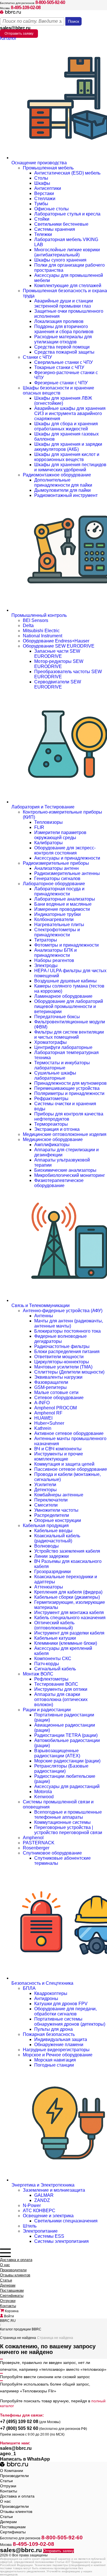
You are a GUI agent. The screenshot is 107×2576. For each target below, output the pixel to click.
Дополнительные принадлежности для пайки (63, 483)
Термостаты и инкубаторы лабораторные (62, 1065)
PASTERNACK (39, 1843)
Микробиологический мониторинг (70, 1175)
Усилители (45, 1485)
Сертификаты (12, 2296)
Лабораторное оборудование (54, 884)
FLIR (39, 827)
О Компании (12, 2471)
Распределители (52, 1515)
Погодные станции (54, 2065)
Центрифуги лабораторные (63, 1047)
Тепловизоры (49, 822)
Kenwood (44, 1797)
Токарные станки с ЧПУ (59, 367)
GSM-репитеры (51, 1387)
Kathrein (43, 1428)
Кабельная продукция (46, 1526)
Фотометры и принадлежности (66, 945)
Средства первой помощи (62, 347)
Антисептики (48, 188)
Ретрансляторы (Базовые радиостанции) (61, 1769)
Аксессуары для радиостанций (67, 1786)
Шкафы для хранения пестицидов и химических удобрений (70, 467)
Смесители (46, 1505)
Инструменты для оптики (61, 1689)
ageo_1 (8, 2454)
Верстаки (44, 193)
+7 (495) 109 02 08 (19, 2422)
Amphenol (33, 1838)
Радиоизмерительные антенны (67, 873)
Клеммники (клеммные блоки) (66, 1643)
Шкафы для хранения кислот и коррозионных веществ (67, 457)
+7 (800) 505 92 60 (19, 2428)
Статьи (6, 2280)
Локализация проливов (59, 321)
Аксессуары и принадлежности (67, 858)
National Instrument (43, 636)
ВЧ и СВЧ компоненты (58, 1449)
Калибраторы (49, 843)
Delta (28, 626)
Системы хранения (55, 229)
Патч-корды (47, 1664)
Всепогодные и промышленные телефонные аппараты (68, 1815)
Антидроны (46, 1999)
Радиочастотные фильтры (62, 1346)
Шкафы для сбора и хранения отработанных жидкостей (66, 426)
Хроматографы (51, 1042)
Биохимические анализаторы (65, 1170)
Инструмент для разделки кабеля (69, 1633)
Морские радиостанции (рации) (67, 1761)
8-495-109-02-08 (26, 8)
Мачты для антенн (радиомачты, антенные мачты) (69, 1323)
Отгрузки (8, 2301)
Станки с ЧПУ (37, 357)
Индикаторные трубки (57, 914)
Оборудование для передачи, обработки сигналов (65, 2011)
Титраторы (46, 940)
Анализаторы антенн (56, 868)
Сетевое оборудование (59, 1398)
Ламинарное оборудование (63, 996)
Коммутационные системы (62, 1822)
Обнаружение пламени (59, 2045)
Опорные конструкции (58, 1520)
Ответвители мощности (59, 1357)
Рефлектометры (51, 1679)
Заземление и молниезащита (54, 2190)
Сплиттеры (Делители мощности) (69, 1372)
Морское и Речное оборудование (58, 2055)
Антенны (44, 1316)
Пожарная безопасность (49, 2034)
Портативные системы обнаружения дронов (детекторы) (70, 2022)
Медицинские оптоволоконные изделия (65, 1134)
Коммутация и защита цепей (64, 1464)
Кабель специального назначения (70, 1618)
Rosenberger (36, 1848)
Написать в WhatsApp (25, 2459)
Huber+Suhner (49, 1423)
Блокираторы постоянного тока (67, 1331)
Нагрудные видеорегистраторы (56, 2050)
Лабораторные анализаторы (65, 899)
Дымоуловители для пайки (62, 490)
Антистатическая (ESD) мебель (67, 173)
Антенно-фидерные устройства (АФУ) (63, 1311)
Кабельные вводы (53, 1531)
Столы (41, 178)
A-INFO (42, 1403)
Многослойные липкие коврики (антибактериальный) (67, 252)
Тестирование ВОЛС (56, 1684)
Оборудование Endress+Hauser (56, 641)
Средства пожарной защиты (64, 352)
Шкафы (42, 183)
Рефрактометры (51, 1099)
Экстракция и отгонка (57, 1129)
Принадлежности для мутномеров (70, 1083)
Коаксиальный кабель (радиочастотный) (57, 1538)
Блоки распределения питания (67, 1352)
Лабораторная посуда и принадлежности (59, 891)
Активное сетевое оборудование (69, 1433)
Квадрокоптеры (51, 1993)
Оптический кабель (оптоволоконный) (54, 1625)
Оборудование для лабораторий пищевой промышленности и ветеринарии (69, 1006)
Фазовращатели (51, 1382)
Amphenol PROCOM (55, 1408)
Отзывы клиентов (15, 2275)
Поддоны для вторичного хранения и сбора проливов (64, 329)
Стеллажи (45, 199)
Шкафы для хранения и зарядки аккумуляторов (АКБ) (68, 447)
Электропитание (40, 2231)
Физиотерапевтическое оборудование (59, 1183)
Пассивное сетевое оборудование (71, 1469)
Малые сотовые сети (56, 1392)
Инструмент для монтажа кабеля (69, 1612)
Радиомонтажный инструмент (66, 495)
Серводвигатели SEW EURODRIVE (58, 684)
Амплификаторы (52, 1145)
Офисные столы (52, 209)
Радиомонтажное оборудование (57, 475)
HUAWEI (43, 1418)
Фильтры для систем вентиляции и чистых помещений (69, 1035)
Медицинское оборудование (53, 1139)
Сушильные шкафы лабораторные (55, 1076)
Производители (13, 2270)
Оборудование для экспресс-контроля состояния (65, 850)
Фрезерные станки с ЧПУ (61, 383)
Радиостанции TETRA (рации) (66, 1735)
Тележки (43, 234)
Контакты (8, 2306)
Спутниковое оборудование (52, 1853)
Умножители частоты (56, 1510)
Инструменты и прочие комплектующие (59, 1456)
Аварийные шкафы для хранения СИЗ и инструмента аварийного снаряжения (70, 413)
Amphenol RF (48, 1413)
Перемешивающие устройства (67, 1088)
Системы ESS (49, 2236)
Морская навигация (55, 2060)
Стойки (42, 219)
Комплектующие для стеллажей (68, 286)
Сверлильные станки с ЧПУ (63, 362)
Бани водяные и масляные (63, 904)
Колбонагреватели (54, 919)
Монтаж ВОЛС (38, 1674)
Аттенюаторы (49, 1587)
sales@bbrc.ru (15, 28)
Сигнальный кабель (55, 1669)
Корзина (11, 2311)
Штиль (30, 2226)
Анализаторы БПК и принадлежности (55, 953)
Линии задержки (52, 1556)
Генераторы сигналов (57, 879)
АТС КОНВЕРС (39, 2211)
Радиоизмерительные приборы (56, 863)
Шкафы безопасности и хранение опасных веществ (58, 390)
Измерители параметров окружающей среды (60, 835)
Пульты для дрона (53, 2029)
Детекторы (46, 1490)
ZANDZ (42, 2200)
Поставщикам (12, 2290)
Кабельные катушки (55, 1638)
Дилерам (8, 2285)
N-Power (32, 2205)
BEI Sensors (36, 620)
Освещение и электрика (48, 2216)
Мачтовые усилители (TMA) (63, 1367)
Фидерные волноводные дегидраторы (60, 1339)
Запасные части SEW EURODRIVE (57, 654)
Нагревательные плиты (59, 925)
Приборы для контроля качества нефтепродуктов (69, 1116)
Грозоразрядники (53, 1572)
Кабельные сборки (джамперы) (67, 1597)
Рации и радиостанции (47, 1710)
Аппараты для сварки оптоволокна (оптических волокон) (61, 1699)
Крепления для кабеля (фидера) (68, 1592)
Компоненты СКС (53, 1659)
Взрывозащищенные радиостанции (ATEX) (57, 1753)
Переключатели (51, 1500)
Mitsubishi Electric (41, 631)
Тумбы (41, 204)
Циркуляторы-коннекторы (62, 1362)
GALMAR (44, 2195)
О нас (5, 2265)
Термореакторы (51, 1124)
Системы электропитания (61, 2241)
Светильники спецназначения (66, 2221)
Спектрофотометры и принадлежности (57, 932)
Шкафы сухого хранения (60, 260)
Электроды (46, 966)
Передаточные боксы (57, 1017)
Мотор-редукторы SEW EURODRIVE (59, 664)
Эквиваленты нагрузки (58, 1377)
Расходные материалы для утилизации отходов (63, 339)
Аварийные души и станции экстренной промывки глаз (64, 303)
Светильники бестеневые (61, 224)
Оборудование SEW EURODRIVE (59, 646)
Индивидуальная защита (61, 2039)
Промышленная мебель (48, 168)
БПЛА (29, 1988)
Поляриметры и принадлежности (69, 1093)
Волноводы (47, 1546)
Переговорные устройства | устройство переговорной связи (68, 1830)
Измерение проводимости (62, 909)
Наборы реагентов (54, 960)
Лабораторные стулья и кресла (67, 214)
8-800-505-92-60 (50, 2)
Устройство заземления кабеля (67, 1551)
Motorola (43, 1792)
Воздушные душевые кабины (65, 981)
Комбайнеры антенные (59, 1495)
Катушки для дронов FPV (61, 2004)
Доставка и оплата (16, 2260)
